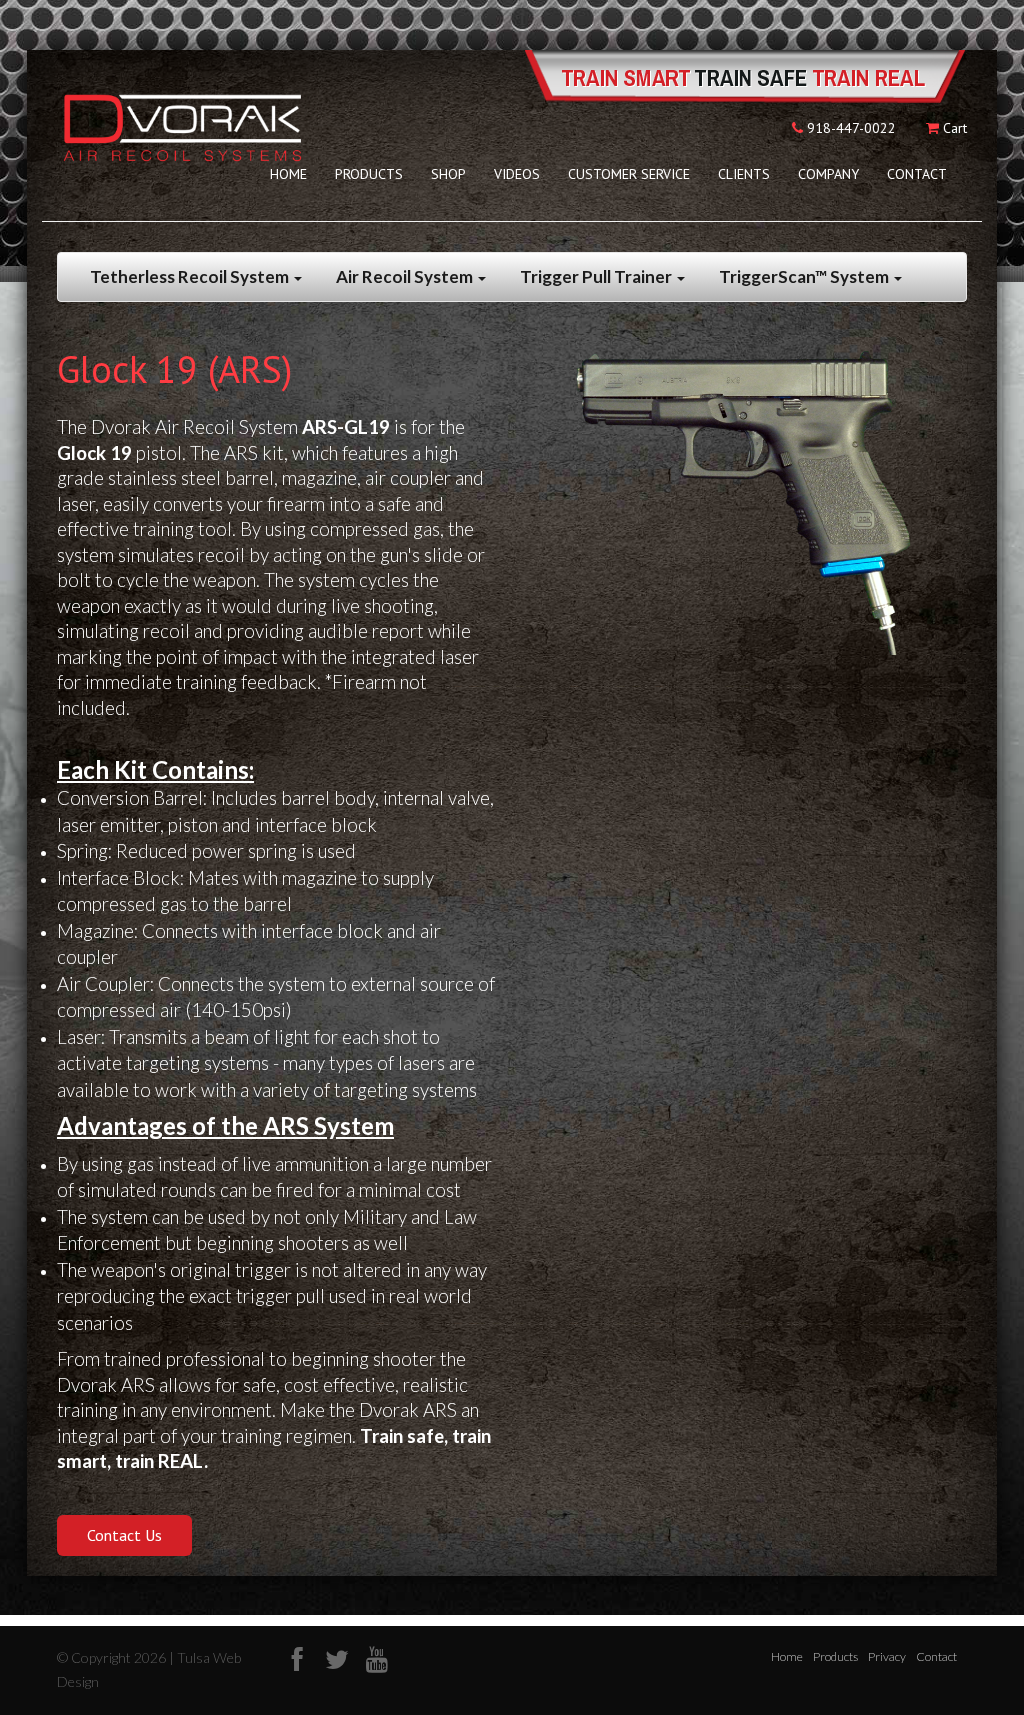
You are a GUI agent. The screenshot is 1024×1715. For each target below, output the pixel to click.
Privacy (887, 1656)
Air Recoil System (406, 276)
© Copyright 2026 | (117, 1657)
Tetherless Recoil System (191, 276)
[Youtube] (377, 1659)
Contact (917, 174)
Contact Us (124, 1535)
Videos (517, 174)
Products (369, 174)
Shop (448, 174)
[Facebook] (297, 1659)
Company (828, 174)
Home (288, 174)
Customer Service (629, 174)
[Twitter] (337, 1659)
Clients (744, 174)
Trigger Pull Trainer (597, 276)
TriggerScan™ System (805, 276)
